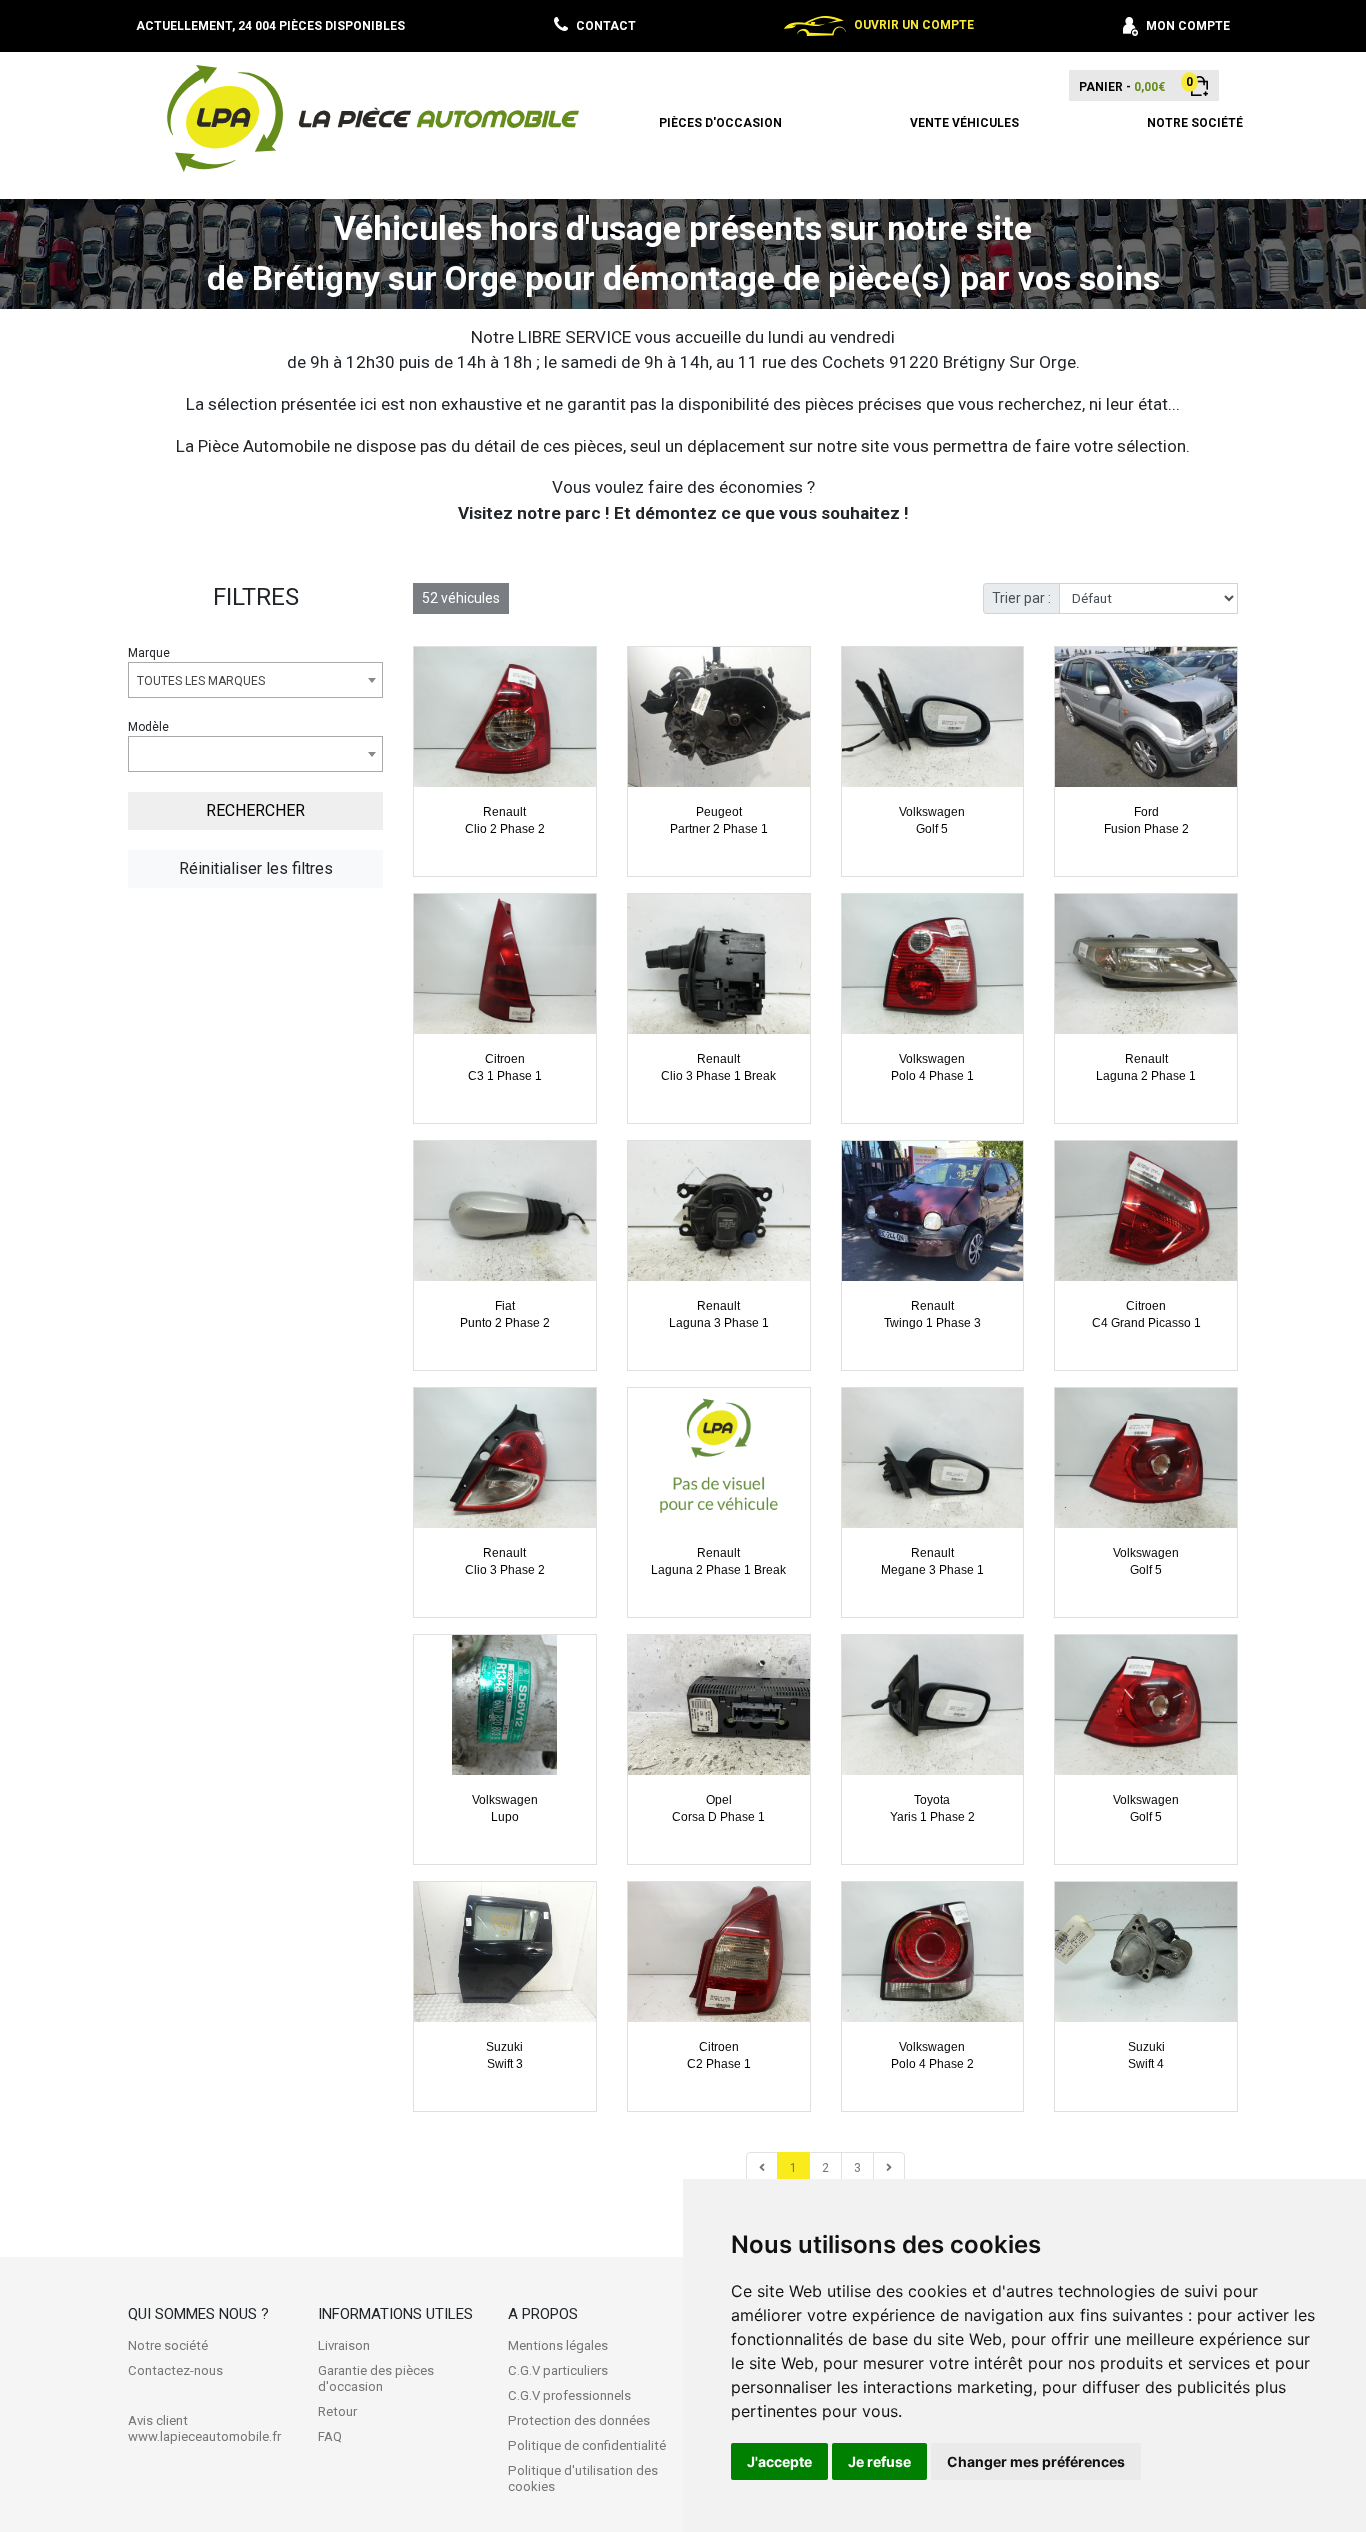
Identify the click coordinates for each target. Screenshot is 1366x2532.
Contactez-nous (175, 2370)
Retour (337, 2411)
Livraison (344, 2345)
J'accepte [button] (779, 2461)
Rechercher (255, 810)
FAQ (330, 2436)
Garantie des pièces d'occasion (376, 2378)
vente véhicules (964, 123)
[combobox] (255, 680)
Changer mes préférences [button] (1036, 2461)
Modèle (148, 727)
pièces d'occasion (720, 123)
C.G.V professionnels (569, 2395)
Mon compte (1188, 26)
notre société (1195, 123)
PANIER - (1122, 86)
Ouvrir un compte (914, 25)
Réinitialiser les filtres (256, 868)
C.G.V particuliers (558, 2370)
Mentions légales (558, 2345)
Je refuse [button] (879, 2461)
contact (606, 26)
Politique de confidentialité (587, 2445)
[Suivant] (889, 2168)
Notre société (168, 2345)
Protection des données (579, 2420)
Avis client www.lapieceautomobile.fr (204, 2428)
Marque (149, 653)
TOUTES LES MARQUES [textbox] (201, 681)
